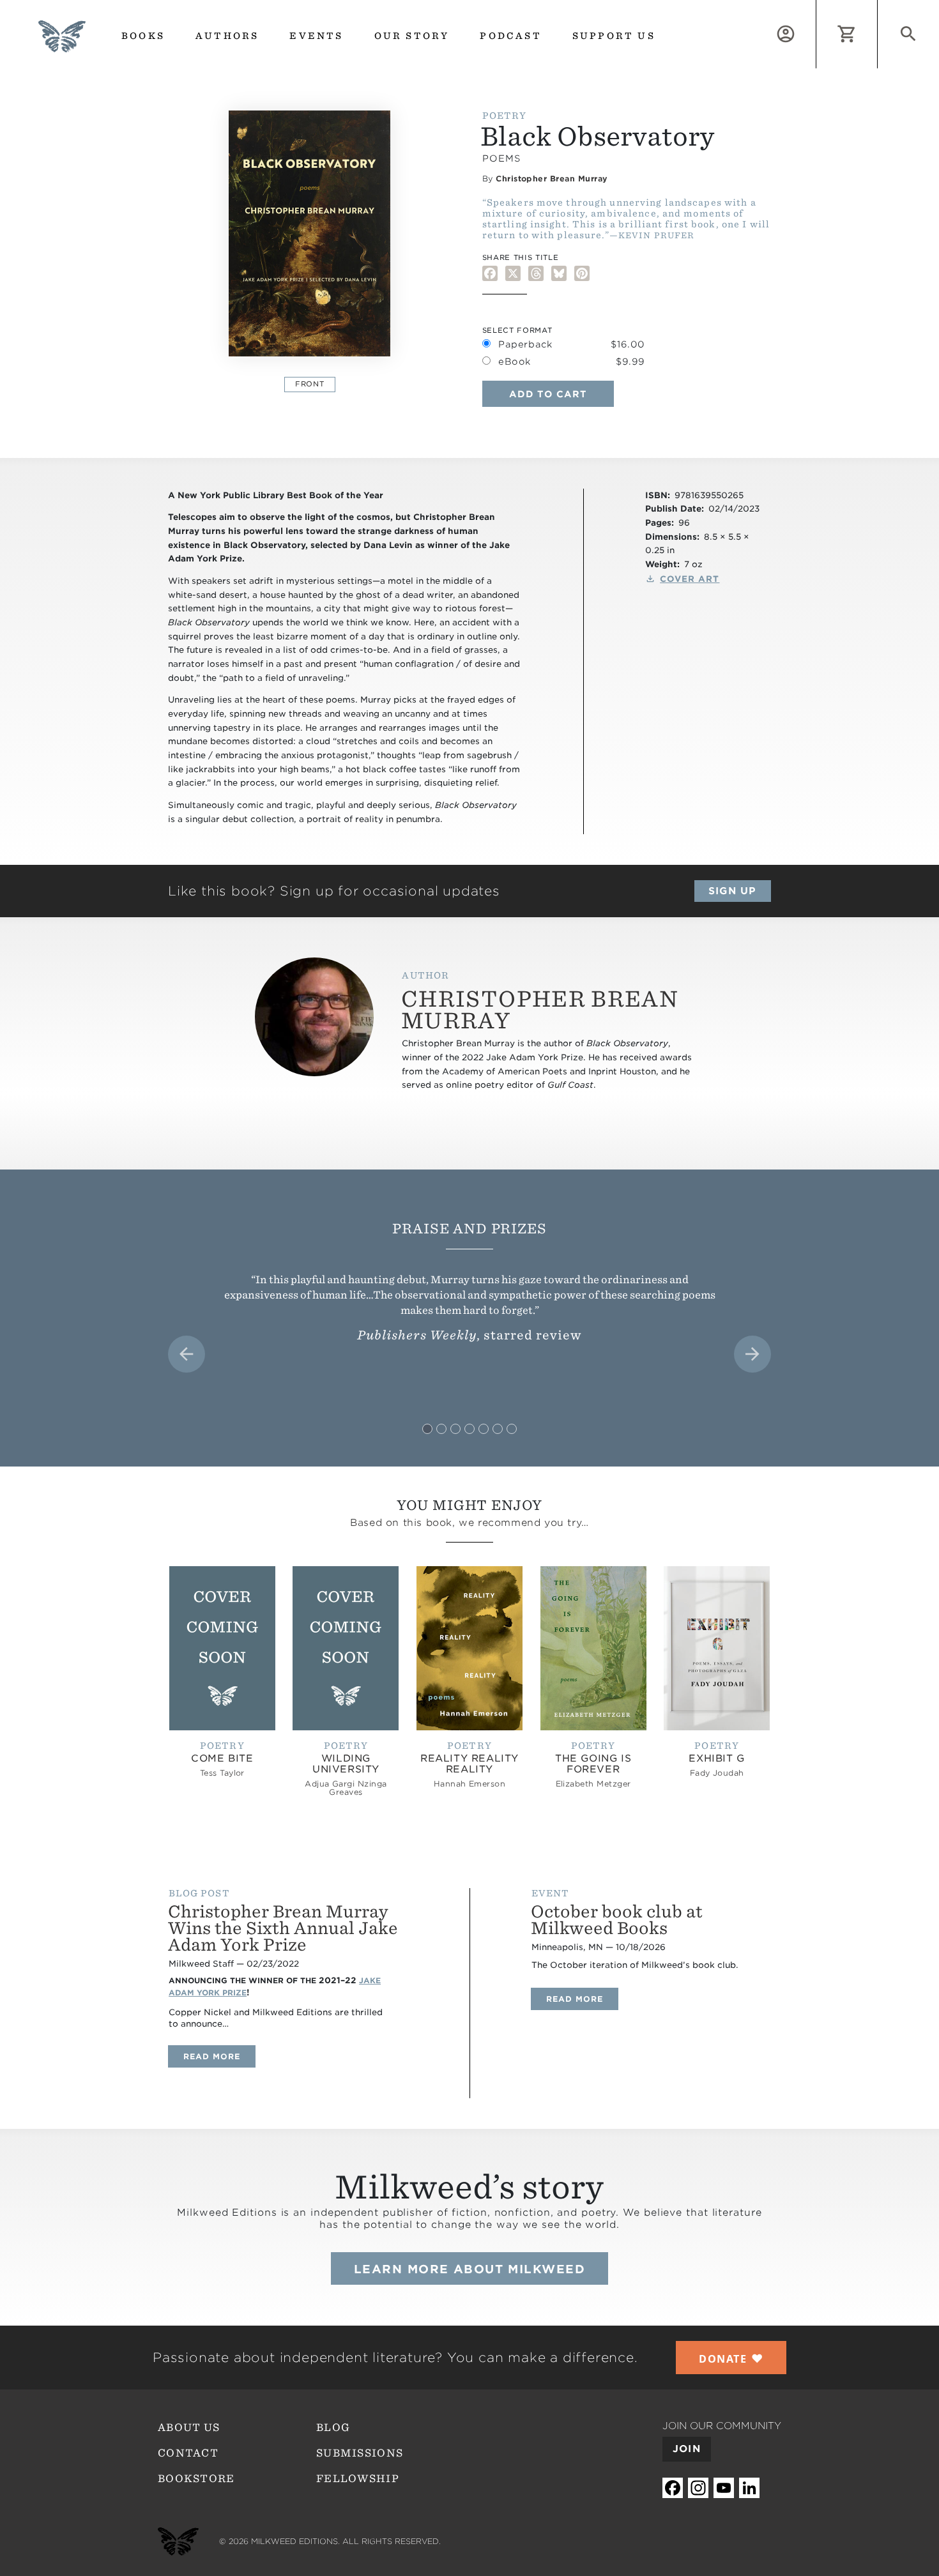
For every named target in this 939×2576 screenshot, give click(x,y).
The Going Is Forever (593, 1764)
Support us (614, 36)
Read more (219, 2056)
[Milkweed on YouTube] (724, 2488)
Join (687, 2449)
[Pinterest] (582, 273)
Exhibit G (716, 1758)
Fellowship (358, 2479)
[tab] (427, 1429)
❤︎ (731, 2358)
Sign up (732, 891)
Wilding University (346, 1764)
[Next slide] (752, 1354)
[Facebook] (490, 273)
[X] (513, 273)
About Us (189, 2427)
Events (316, 36)
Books (143, 36)
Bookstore (196, 2479)
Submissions (360, 2453)
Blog (333, 2427)
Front (309, 384)
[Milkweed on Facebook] (673, 2488)
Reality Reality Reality (469, 1764)
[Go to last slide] (187, 1354)
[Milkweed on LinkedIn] (749, 2488)
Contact (188, 2453)
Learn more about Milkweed (469, 2269)
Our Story (412, 36)
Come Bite (222, 1758)
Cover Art (690, 579)
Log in (816, 7)
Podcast (510, 36)
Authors (227, 36)
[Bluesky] (559, 273)
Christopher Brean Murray (552, 179)
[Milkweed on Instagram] (698, 2488)
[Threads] (536, 273)
